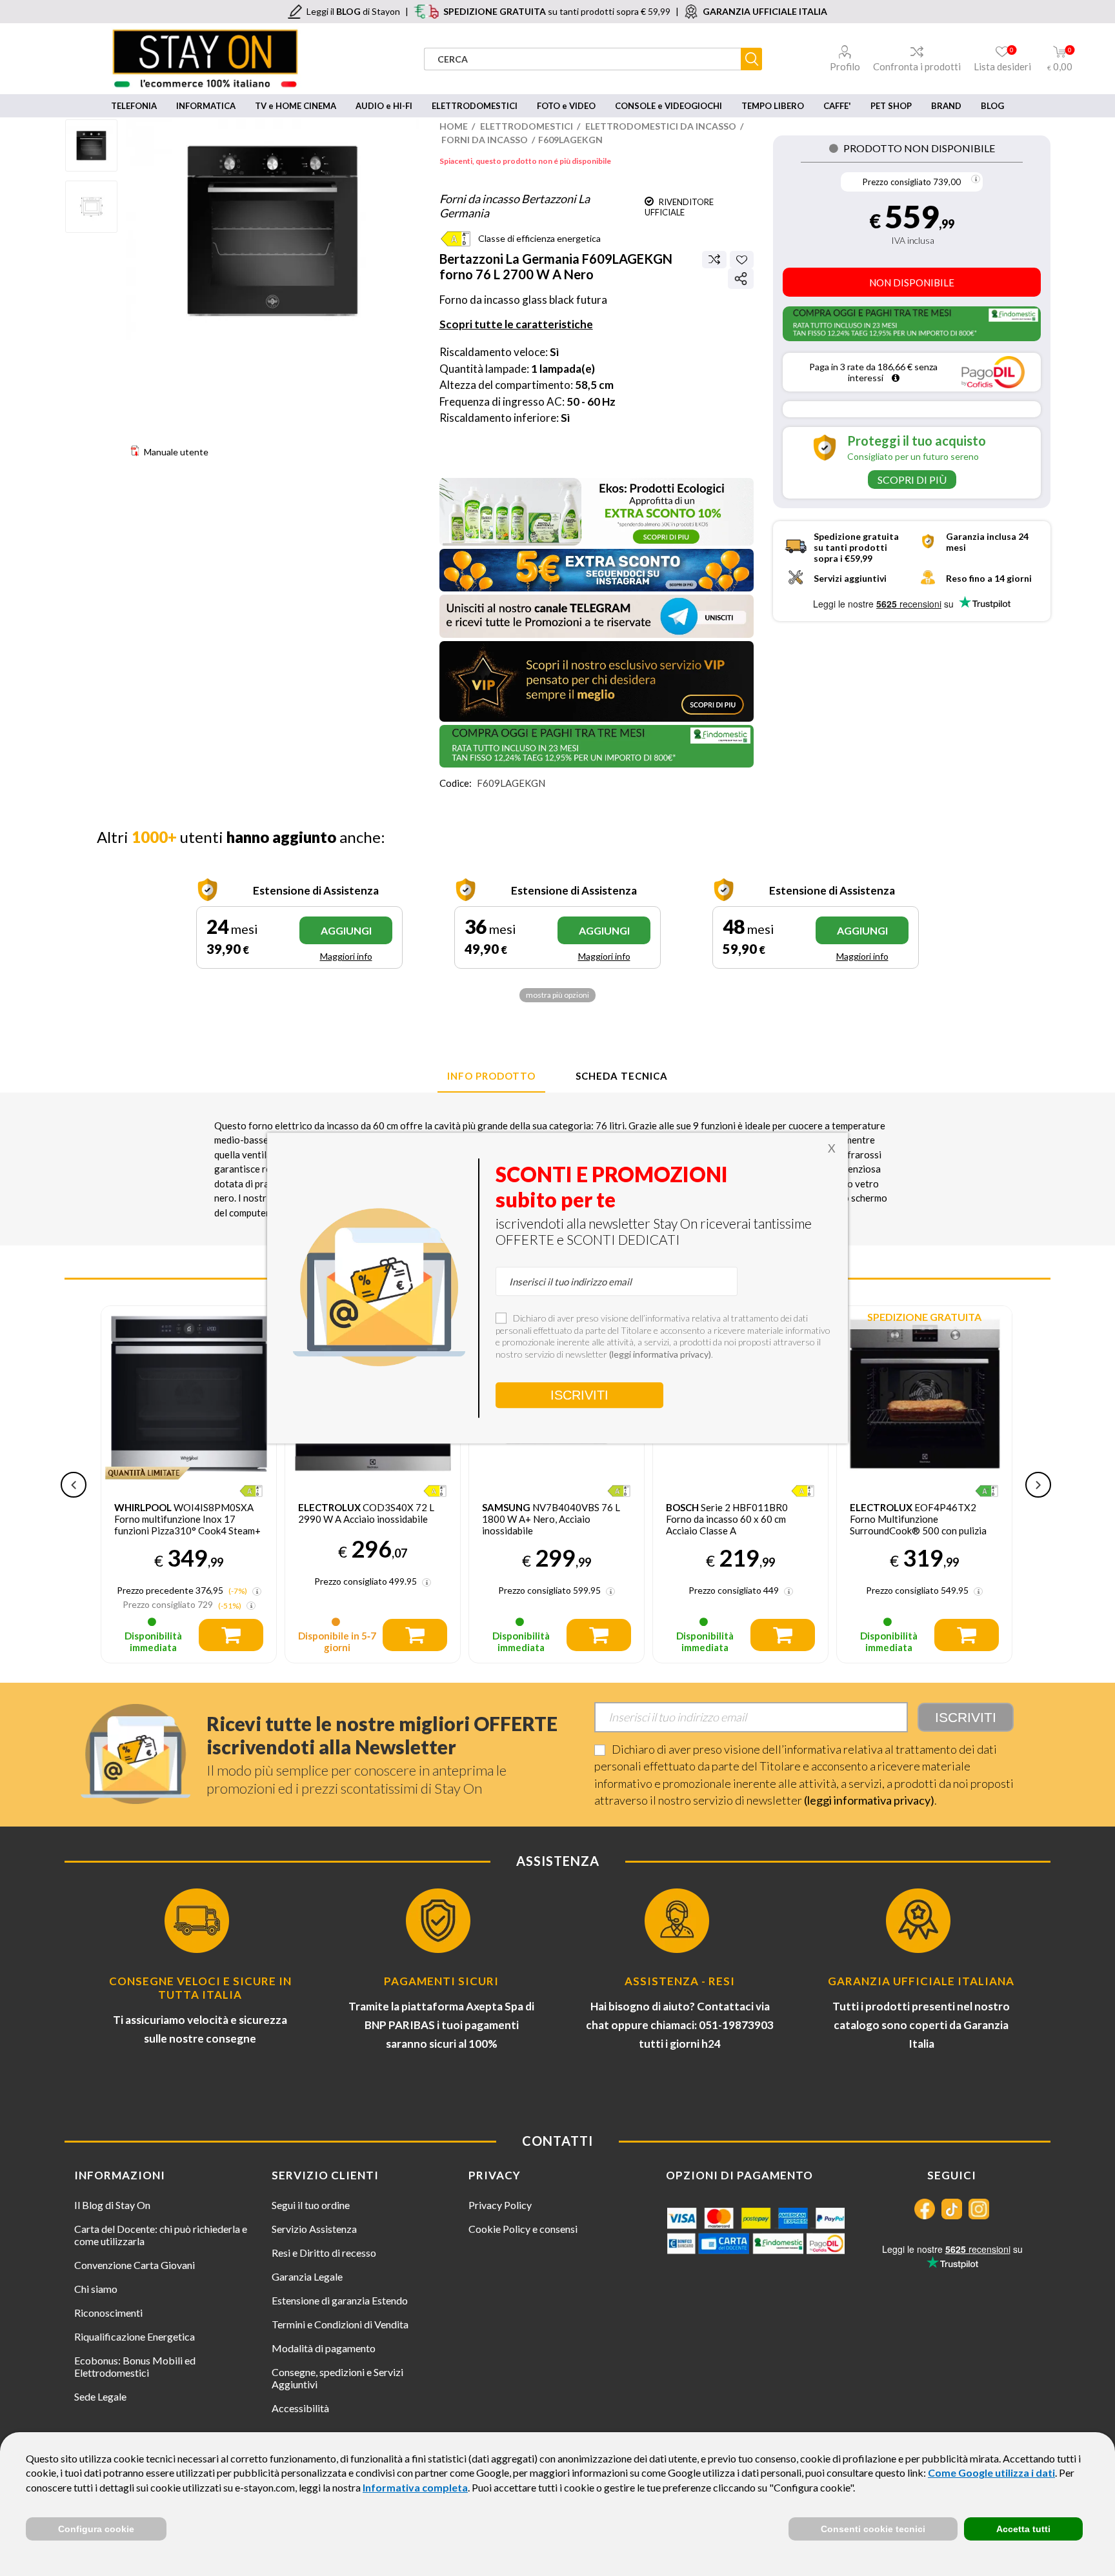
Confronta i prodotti (917, 66)
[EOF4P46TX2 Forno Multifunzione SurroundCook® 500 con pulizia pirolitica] (924, 1393)
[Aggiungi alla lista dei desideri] (742, 260)
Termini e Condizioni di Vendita (340, 2324)
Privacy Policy (500, 2205)
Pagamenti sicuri (441, 1981)
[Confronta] (714, 259)
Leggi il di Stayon (353, 11)
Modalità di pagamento (324, 2348)
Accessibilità (300, 2408)
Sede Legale (100, 2396)
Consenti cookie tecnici (873, 2529)
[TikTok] (952, 2209)
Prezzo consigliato (897, 182)
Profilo (845, 66)
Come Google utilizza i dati (991, 2472)
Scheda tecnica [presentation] (622, 1076)
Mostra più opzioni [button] (557, 995)
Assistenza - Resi (680, 1981)
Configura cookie (96, 2529)
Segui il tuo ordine (311, 2205)
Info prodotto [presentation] (491, 1076)
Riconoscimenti (108, 2313)
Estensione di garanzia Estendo (340, 2300)
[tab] (491, 1076)
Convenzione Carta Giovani (135, 2265)
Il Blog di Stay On (112, 2205)
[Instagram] (979, 2209)
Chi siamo (96, 2289)
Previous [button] (74, 1485)
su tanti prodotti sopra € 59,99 (557, 11)
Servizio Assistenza (314, 2229)
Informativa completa (415, 2487)
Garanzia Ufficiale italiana (921, 1981)
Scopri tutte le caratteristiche (516, 324)
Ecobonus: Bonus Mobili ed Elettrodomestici (135, 2366)
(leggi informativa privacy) (869, 1800)
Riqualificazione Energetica (135, 2336)
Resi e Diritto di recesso (324, 2253)
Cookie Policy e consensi (523, 2229)
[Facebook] (925, 2209)
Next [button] (1038, 1485)
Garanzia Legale (307, 2276)
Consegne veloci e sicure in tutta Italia (200, 1988)
